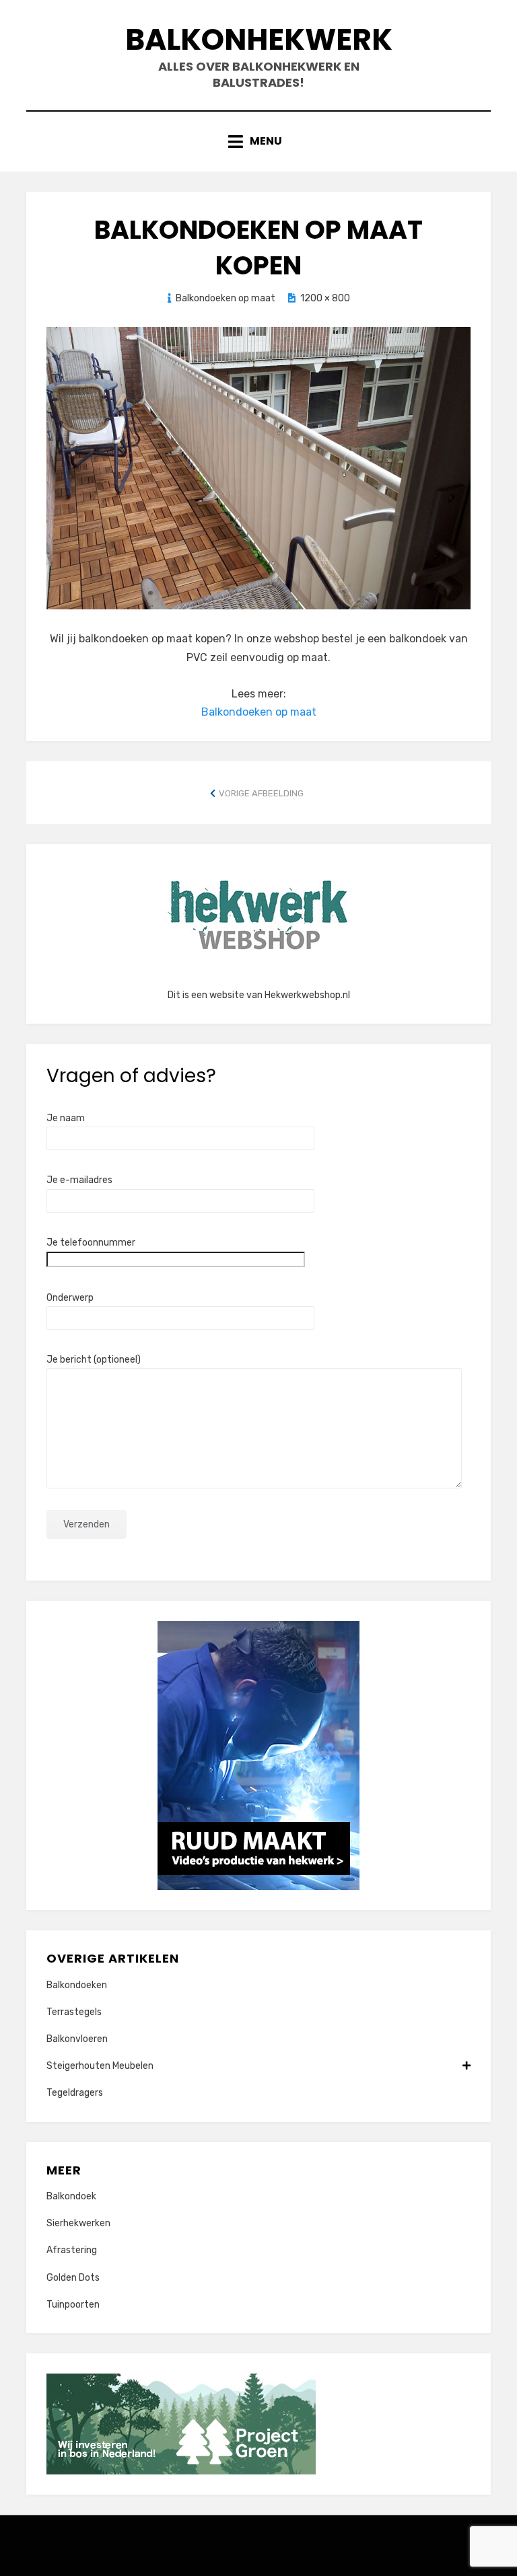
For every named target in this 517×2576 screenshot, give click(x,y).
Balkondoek (71, 2196)
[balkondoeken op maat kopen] (258, 467)
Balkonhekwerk (259, 39)
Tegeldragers (75, 2093)
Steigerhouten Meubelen (100, 2066)
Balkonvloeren (77, 2039)
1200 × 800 (325, 298)
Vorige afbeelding (261, 793)
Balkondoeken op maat (226, 298)
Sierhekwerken (78, 2223)
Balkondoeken (77, 1985)
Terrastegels (74, 2012)
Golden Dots (73, 2278)
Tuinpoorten (73, 2305)
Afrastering (72, 2250)
